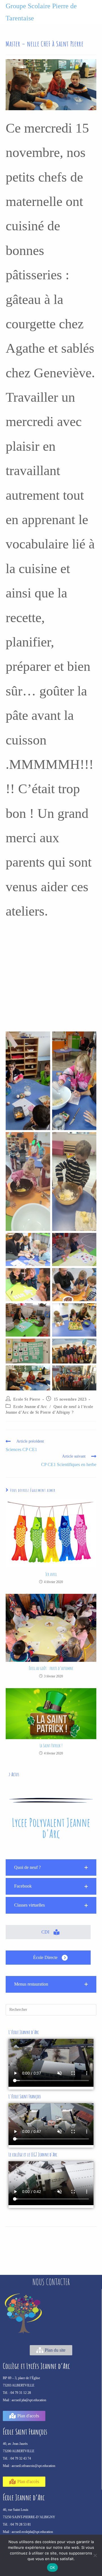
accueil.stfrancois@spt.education (33, 2466)
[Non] (95, 2555)
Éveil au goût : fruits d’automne (51, 1668)
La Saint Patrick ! (51, 1746)
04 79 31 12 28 (21, 2393)
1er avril (51, 1574)
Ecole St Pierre (27, 1399)
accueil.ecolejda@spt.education (32, 2532)
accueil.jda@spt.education (29, 2400)
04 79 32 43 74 (21, 2458)
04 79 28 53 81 (21, 2524)
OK (53, 2568)
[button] (51, 1868)
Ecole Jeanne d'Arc (30, 1407)
